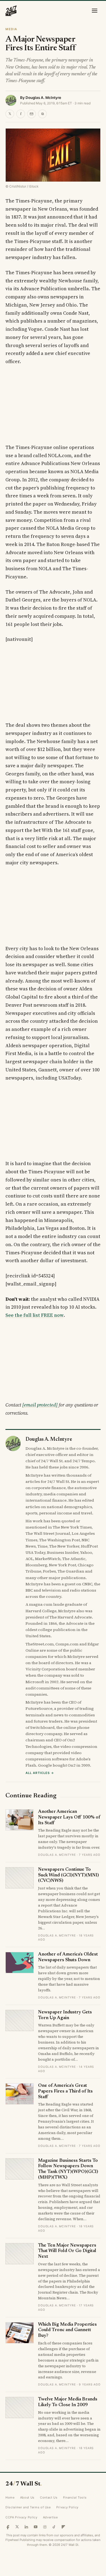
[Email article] (32, 114)
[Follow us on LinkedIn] (26, 2527)
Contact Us (49, 2497)
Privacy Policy (67, 2507)
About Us (27, 2497)
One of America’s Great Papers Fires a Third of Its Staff (65, 2091)
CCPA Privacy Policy (21, 2517)
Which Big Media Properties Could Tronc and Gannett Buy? (67, 2330)
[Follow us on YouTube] (36, 2527)
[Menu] (95, 11)
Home (10, 2497)
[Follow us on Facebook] (8, 2527)
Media (11, 29)
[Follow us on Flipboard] (63, 2527)
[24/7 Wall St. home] (11, 11)
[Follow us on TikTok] (54, 2527)
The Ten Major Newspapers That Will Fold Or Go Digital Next (67, 2251)
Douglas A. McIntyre (43, 98)
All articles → (40, 1773)
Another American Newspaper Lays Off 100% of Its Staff (69, 1817)
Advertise (50, 2517)
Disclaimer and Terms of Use (28, 2507)
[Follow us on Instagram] (45, 2527)
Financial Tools (75, 2497)
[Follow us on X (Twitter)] (17, 2527)
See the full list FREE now (35, 1315)
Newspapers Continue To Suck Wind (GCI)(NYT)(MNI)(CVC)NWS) (68, 1875)
